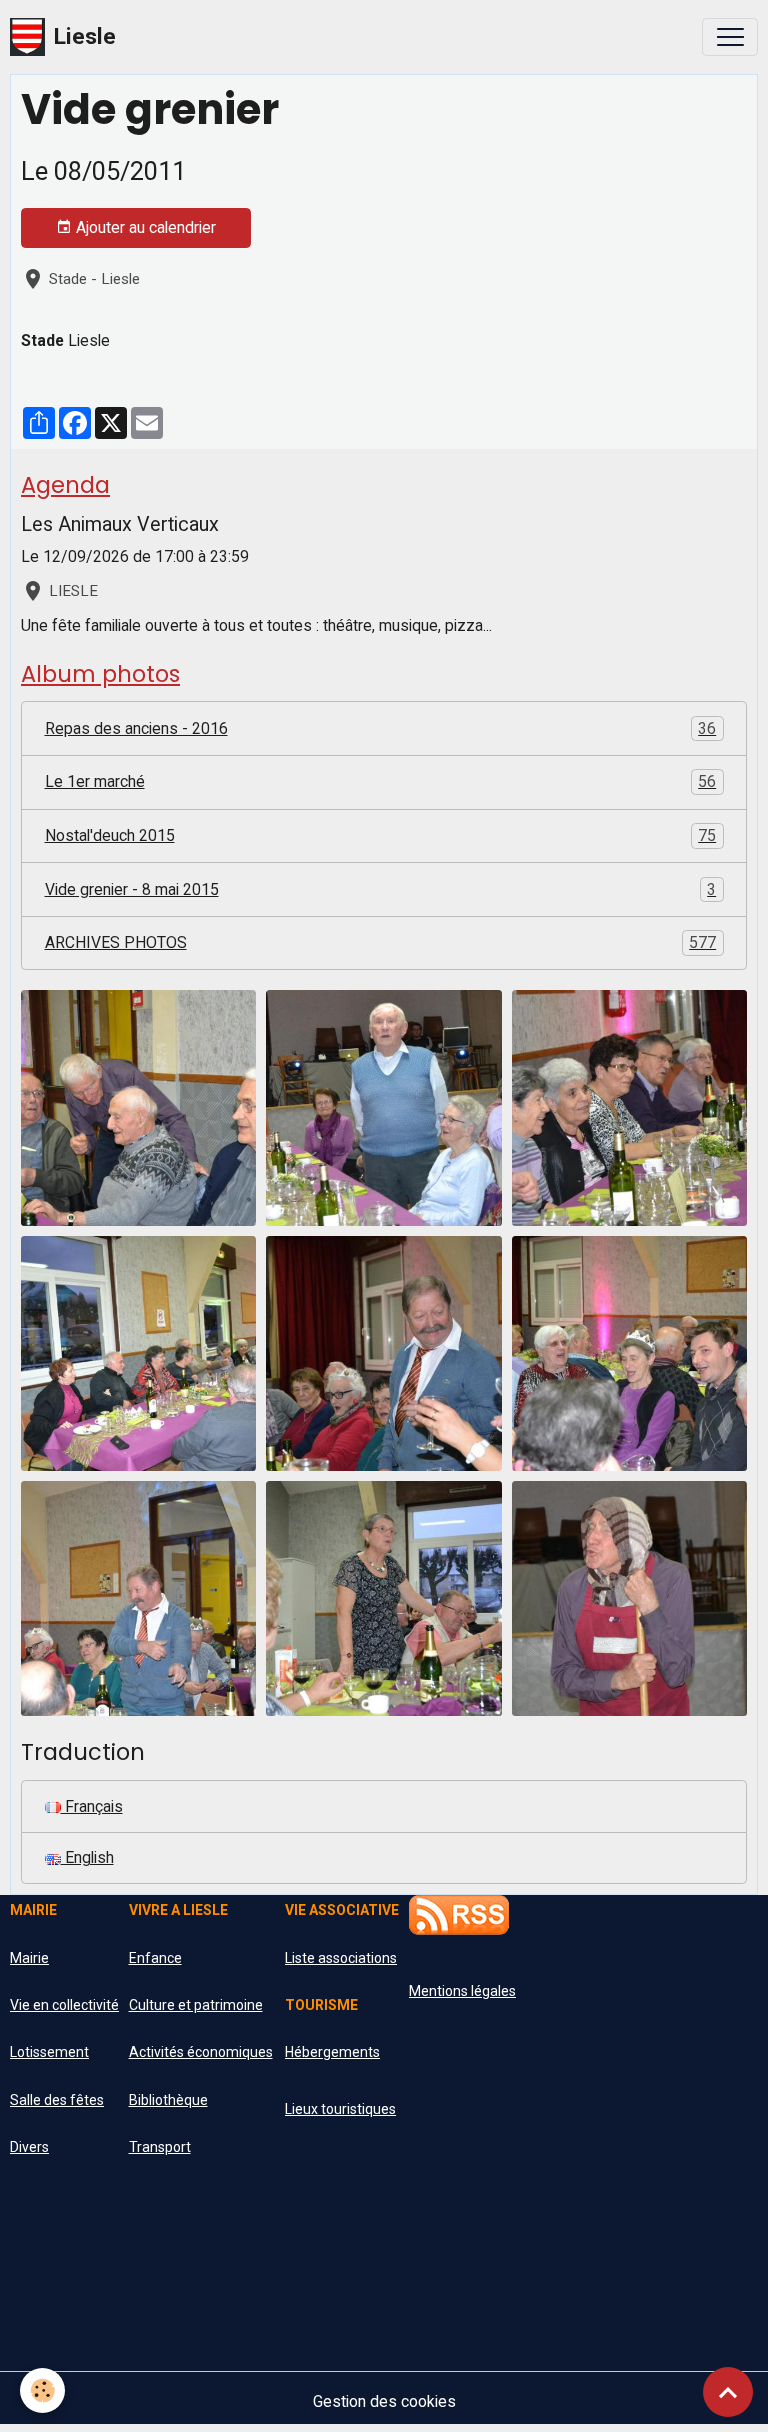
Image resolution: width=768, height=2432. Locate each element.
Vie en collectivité (64, 2005)
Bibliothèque (168, 2100)
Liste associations (341, 1958)
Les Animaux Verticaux (120, 524)
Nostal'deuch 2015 (381, 835)
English (87, 1857)
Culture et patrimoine (196, 2005)
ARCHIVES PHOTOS (381, 942)
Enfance (155, 1958)
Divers (29, 2147)
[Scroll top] (728, 2392)
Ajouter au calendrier (144, 227)
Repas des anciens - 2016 (381, 728)
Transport (160, 2147)
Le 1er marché (381, 781)
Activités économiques (201, 2052)
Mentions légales (462, 1991)
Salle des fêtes (57, 2100)
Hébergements (332, 2052)
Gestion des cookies (384, 2401)
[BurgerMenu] (730, 37)
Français (92, 1806)
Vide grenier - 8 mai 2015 (381, 889)
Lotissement (49, 2052)
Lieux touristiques (340, 2109)
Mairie (29, 1958)
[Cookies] (42, 2390)
